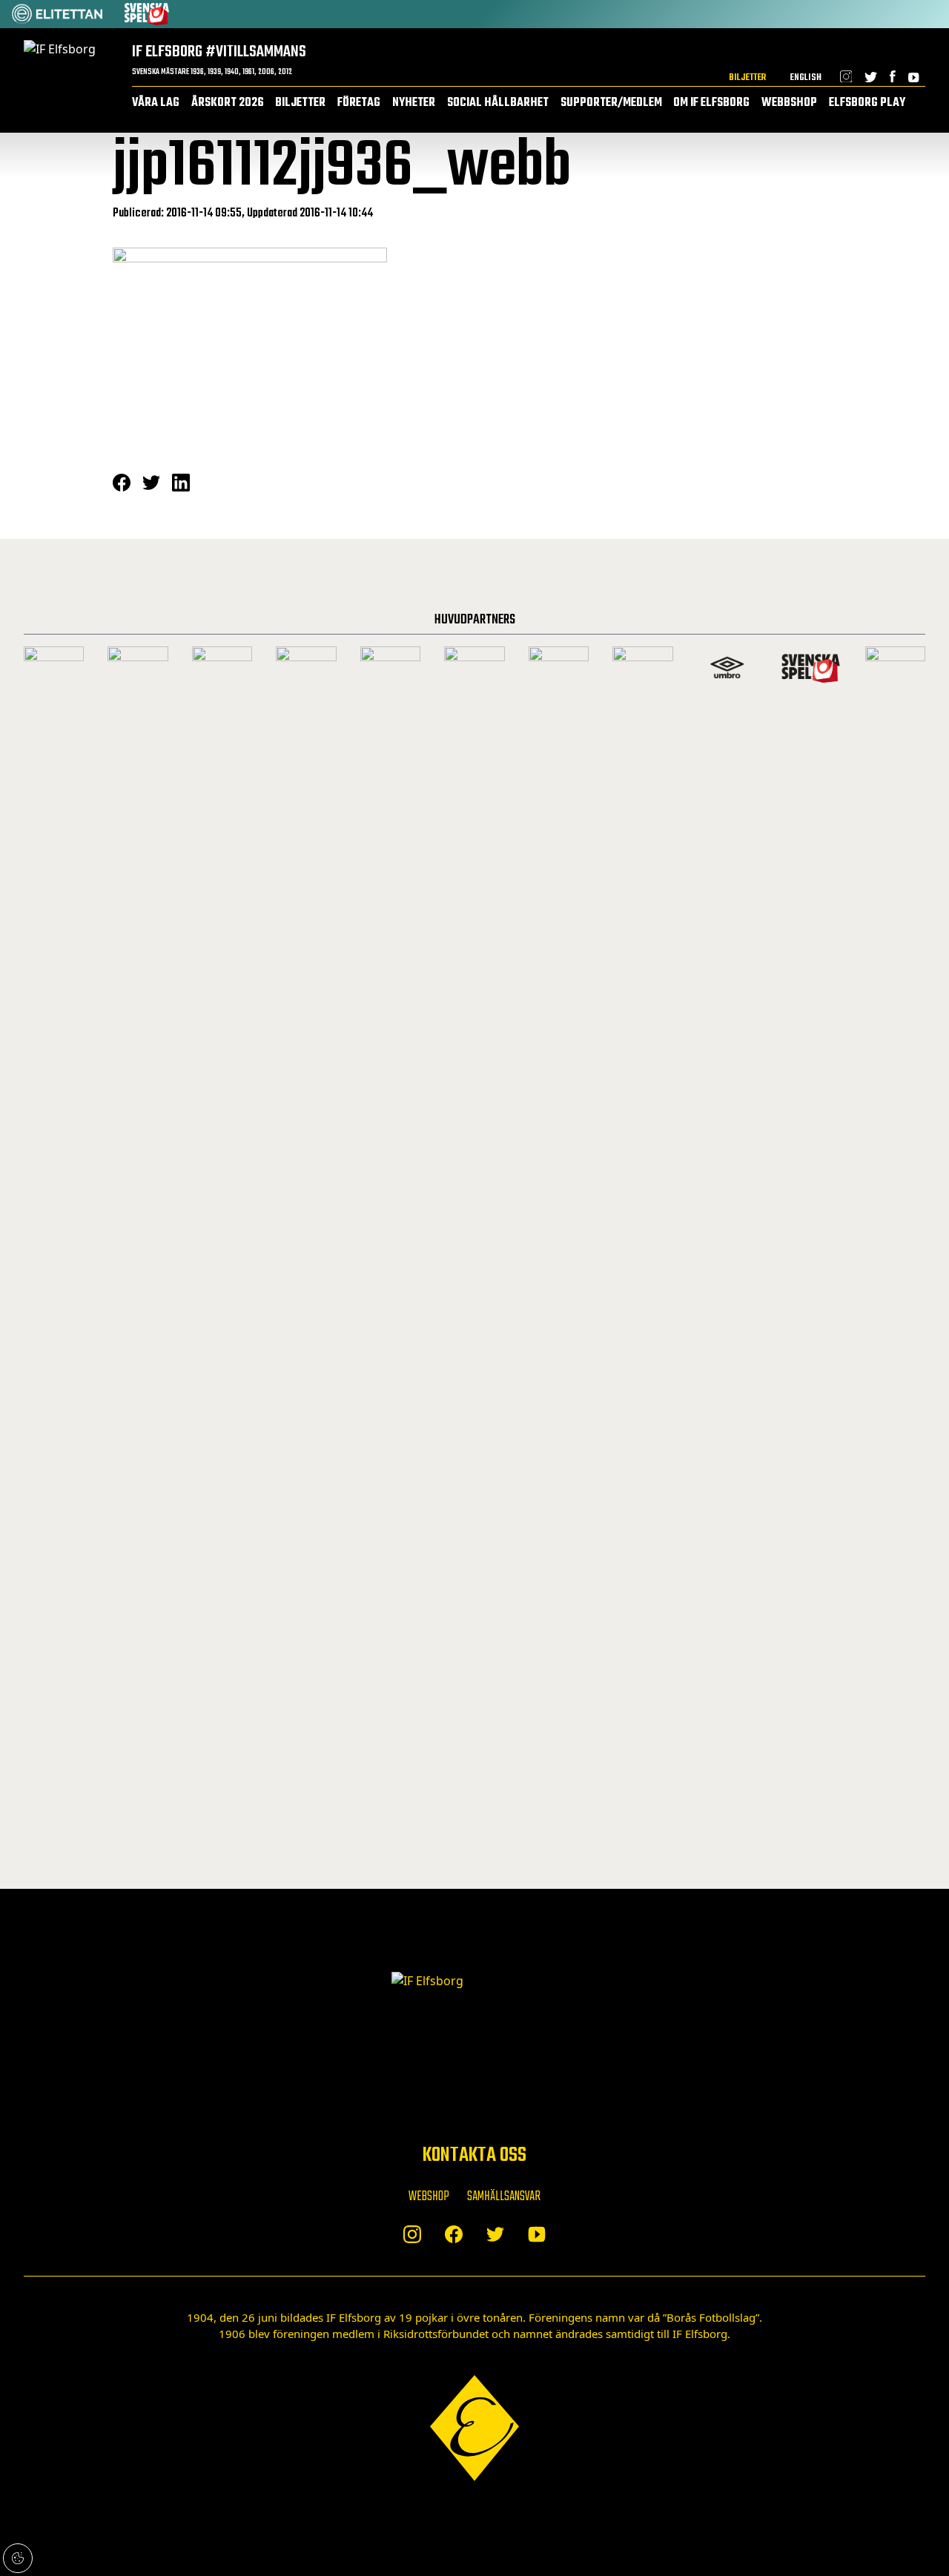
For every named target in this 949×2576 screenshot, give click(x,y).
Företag (359, 103)
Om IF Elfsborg (711, 103)
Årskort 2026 (228, 103)
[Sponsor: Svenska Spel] (147, 14)
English (806, 77)
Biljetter (747, 77)
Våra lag (156, 103)
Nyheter (414, 103)
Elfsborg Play (867, 103)
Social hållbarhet (498, 103)
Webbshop (789, 103)
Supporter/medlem (611, 103)
